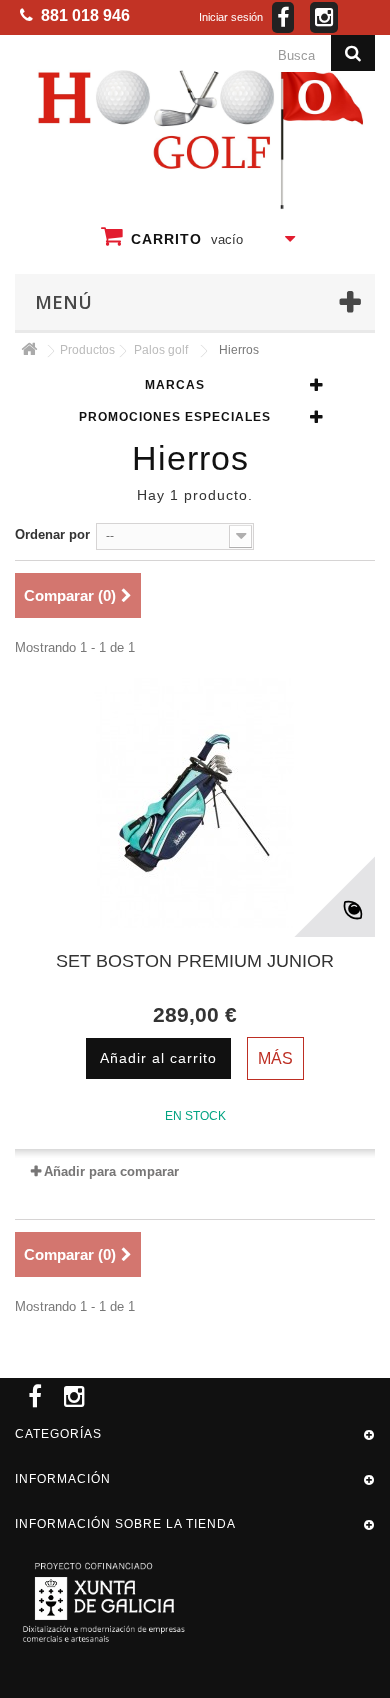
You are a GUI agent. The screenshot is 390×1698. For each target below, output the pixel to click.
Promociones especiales (175, 416)
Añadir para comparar (111, 1171)
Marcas (175, 384)
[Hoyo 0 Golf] (198, 133)
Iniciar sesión (231, 17)
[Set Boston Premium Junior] (195, 803)
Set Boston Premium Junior (195, 961)
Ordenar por (52, 534)
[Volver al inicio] (29, 350)
